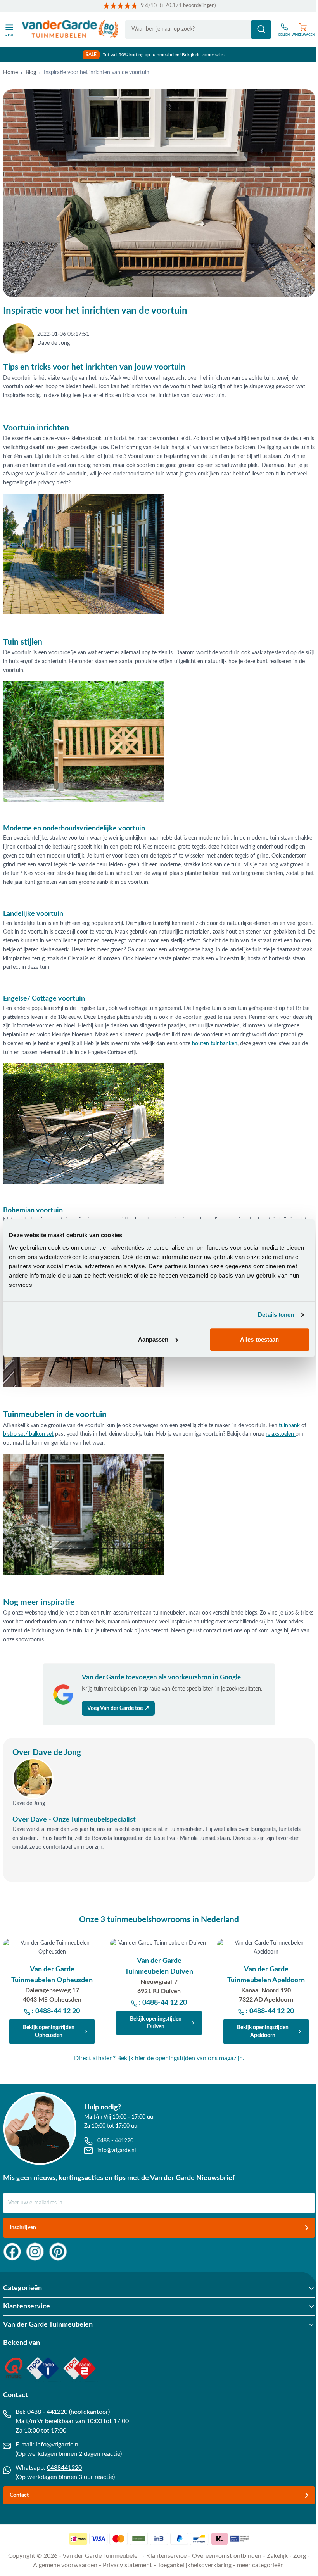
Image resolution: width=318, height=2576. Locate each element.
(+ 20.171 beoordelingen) (188, 6)
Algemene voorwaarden (65, 2565)
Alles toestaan (259, 1339)
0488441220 (64, 2468)
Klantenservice (166, 2556)
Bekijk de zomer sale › (204, 55)
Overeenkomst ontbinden (227, 2556)
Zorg (300, 2556)
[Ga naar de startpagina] (70, 29)
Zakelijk (277, 2556)
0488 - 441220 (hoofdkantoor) (68, 2412)
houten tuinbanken (214, 1044)
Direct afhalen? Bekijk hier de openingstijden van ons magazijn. (159, 2058)
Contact (19, 2495)
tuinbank (290, 1426)
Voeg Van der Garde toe (118, 1708)
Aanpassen (153, 1339)
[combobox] (198, 29)
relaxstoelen (281, 1434)
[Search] (261, 29)
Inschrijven (23, 2228)
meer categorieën (260, 2565)
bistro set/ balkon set (28, 1434)
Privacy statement (127, 2565)
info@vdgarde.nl (58, 2445)
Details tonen (276, 1315)
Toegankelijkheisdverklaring (194, 2565)
